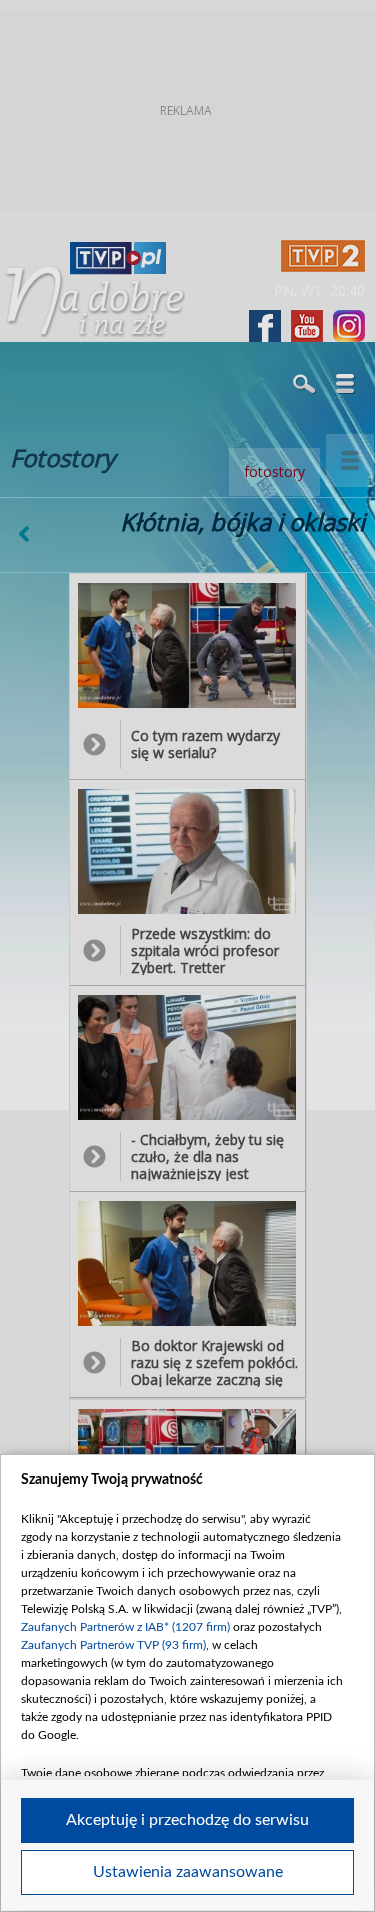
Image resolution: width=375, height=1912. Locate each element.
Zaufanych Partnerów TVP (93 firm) (113, 1645)
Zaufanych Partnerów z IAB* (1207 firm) (125, 1627)
